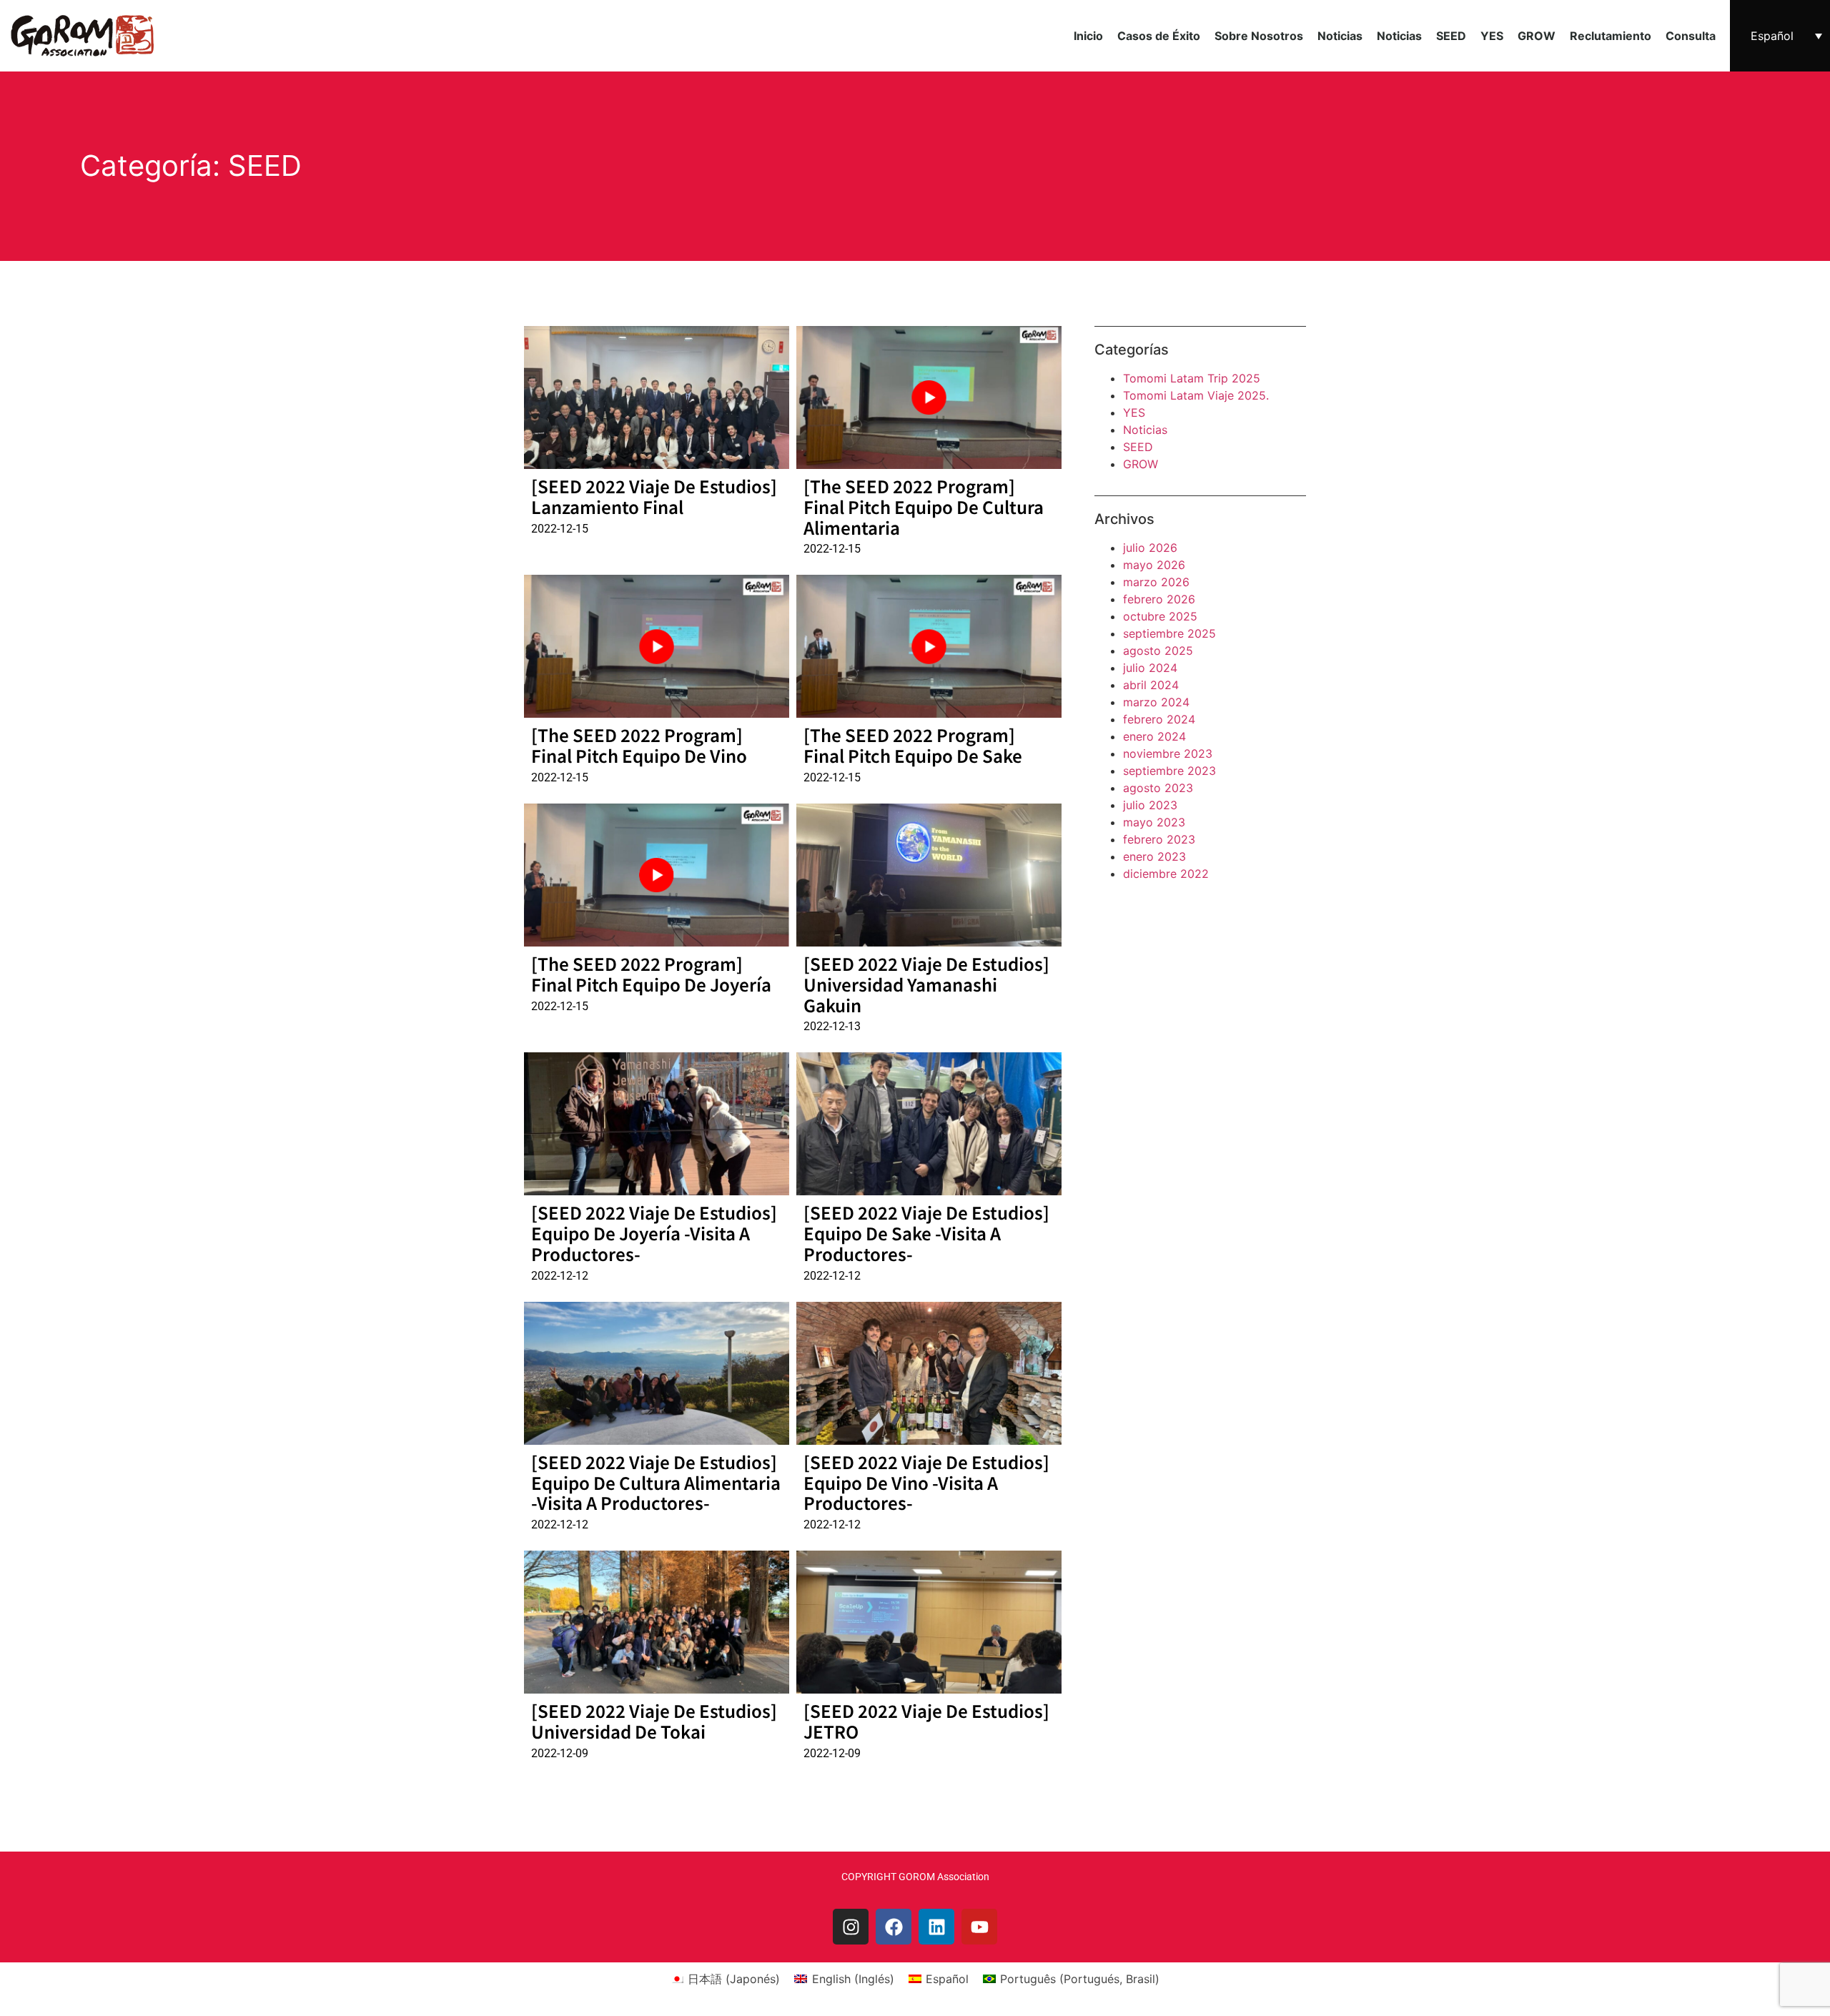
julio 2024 (1150, 668)
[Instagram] (851, 1927)
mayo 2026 (1154, 565)
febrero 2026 (1159, 599)
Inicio (1088, 36)
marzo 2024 (1156, 702)
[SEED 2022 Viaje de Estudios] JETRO (926, 1721)
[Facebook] (894, 1927)
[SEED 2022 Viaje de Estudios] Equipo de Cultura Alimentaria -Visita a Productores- (656, 1482)
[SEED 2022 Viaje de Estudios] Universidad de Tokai (654, 1721)
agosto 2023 (1158, 788)
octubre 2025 (1160, 616)
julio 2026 (1150, 548)
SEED (1451, 36)
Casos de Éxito (1159, 36)
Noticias (1340, 36)
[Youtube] (979, 1927)
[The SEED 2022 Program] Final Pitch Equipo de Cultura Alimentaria (924, 507)
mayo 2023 (1154, 822)
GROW (1537, 36)
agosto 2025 (1158, 651)
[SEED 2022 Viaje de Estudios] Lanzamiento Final (654, 496)
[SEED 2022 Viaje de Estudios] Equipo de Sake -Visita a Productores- (926, 1233)
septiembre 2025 (1169, 633)
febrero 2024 (1159, 719)
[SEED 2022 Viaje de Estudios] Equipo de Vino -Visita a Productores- (926, 1482)
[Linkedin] (936, 1927)
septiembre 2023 (1169, 771)
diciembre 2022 (1166, 874)
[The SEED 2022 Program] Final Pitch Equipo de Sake (913, 745)
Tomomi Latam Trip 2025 (1192, 378)
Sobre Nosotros (1259, 36)
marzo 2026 (1156, 582)
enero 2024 (1154, 736)
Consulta (1691, 36)
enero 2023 (1154, 856)
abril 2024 (1151, 685)
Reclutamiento (1611, 36)
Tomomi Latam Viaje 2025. (1196, 395)
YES (1492, 36)
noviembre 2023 (1168, 753)
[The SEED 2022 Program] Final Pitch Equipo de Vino (639, 745)
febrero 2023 (1159, 839)
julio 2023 (1150, 805)
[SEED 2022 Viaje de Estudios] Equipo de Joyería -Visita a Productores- (654, 1233)
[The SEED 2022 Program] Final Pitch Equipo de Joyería (651, 974)
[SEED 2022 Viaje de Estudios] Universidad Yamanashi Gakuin (926, 984)
